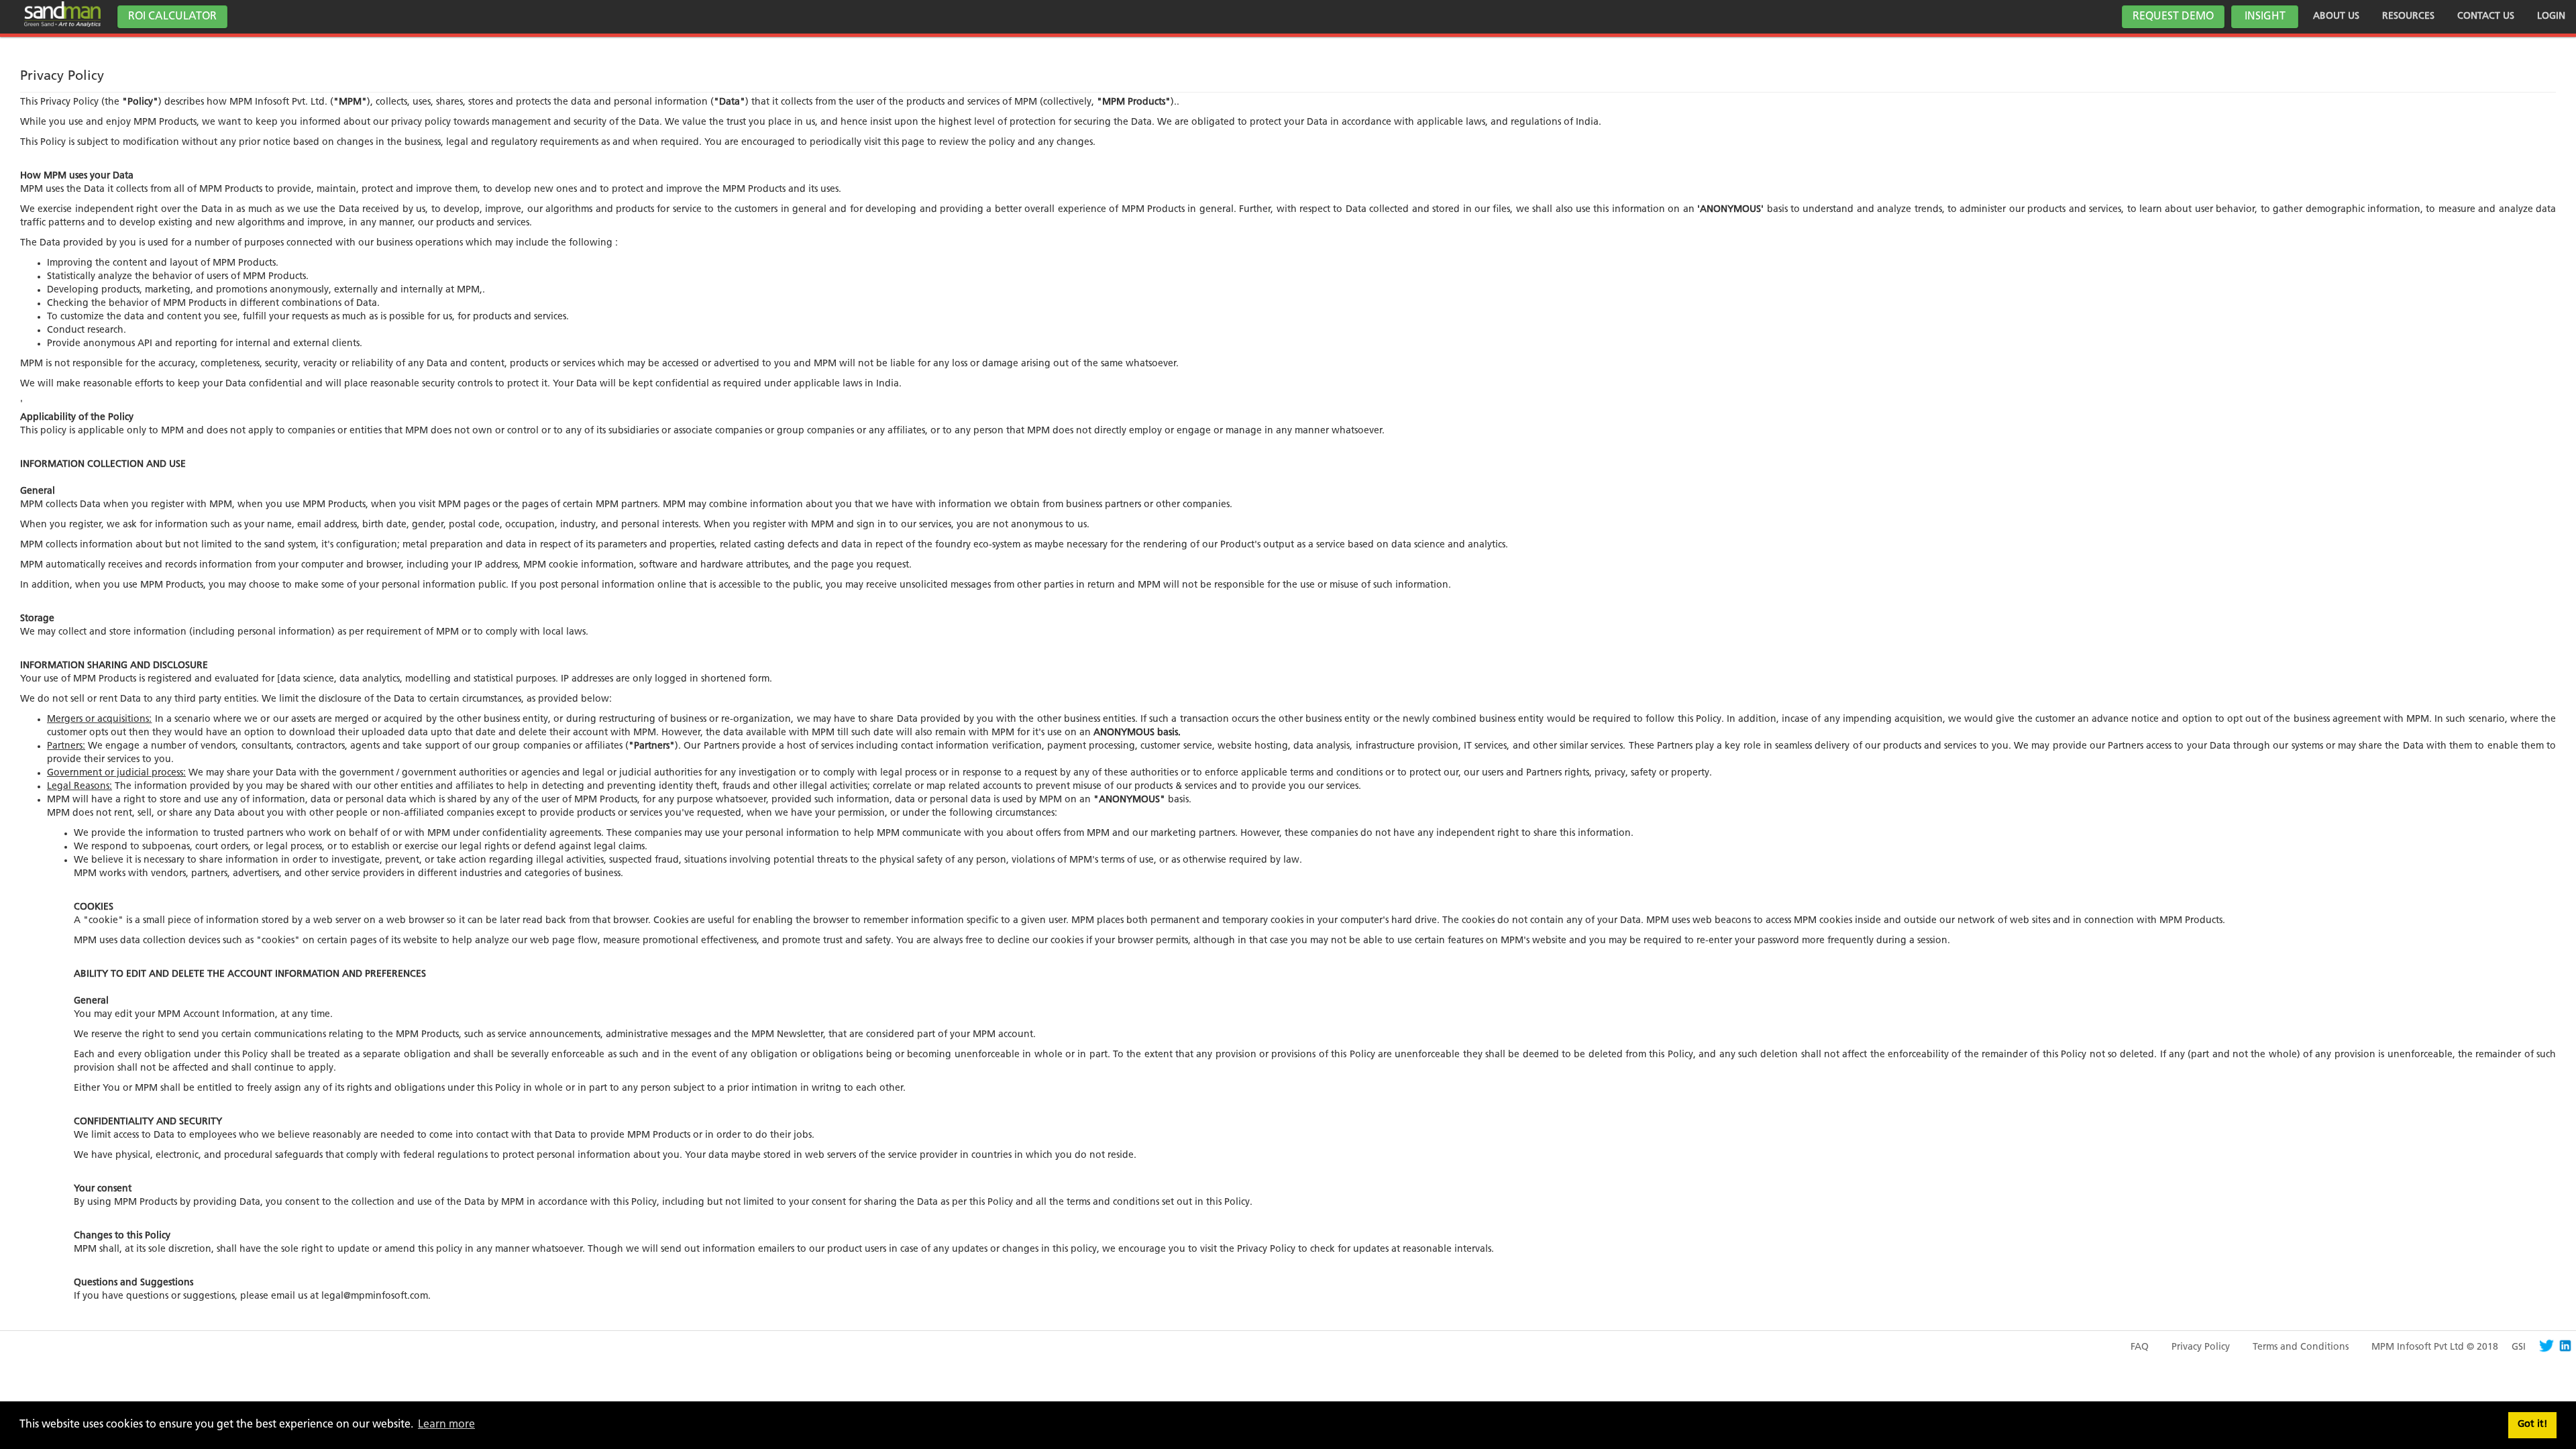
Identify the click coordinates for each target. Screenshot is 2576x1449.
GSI (2519, 1347)
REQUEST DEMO (2173, 17)
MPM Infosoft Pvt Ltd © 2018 (2435, 1347)
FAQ (2140, 1347)
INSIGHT (2265, 17)
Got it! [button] (2533, 1425)
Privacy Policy (2201, 1347)
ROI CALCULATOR (172, 17)
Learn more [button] (446, 1425)
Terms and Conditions (2301, 1347)
